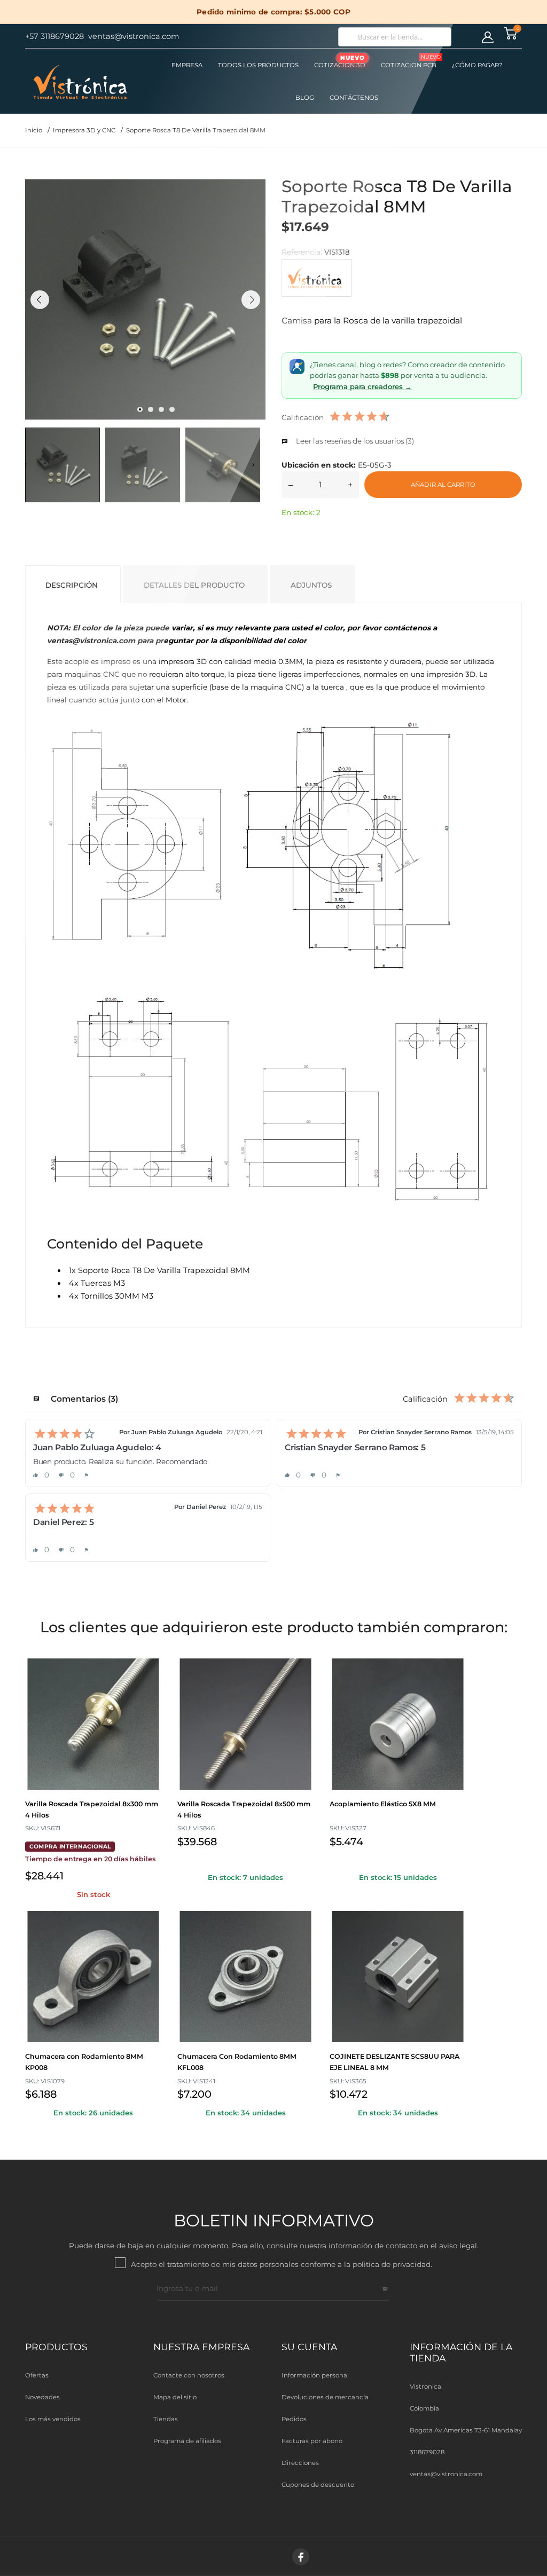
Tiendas (166, 2419)
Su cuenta (309, 2347)
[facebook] (301, 2557)
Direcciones (300, 2463)
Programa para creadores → (362, 386)
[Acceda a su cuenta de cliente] (488, 37)
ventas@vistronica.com (446, 2474)
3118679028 (427, 2452)
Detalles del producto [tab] (194, 585)
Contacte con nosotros (189, 2375)
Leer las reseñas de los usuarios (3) (354, 441)
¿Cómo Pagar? (477, 65)
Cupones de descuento (318, 2485)
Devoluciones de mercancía (325, 2397)
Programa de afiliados (187, 2441)
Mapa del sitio (175, 2397)
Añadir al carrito (443, 485)
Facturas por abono (312, 2441)
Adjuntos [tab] (311, 585)
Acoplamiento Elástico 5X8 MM (383, 1804)
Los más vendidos (53, 2419)
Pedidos (294, 2419)
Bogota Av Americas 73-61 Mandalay (466, 2430)
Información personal (315, 2375)
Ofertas (37, 2375)
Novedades (42, 2397)
